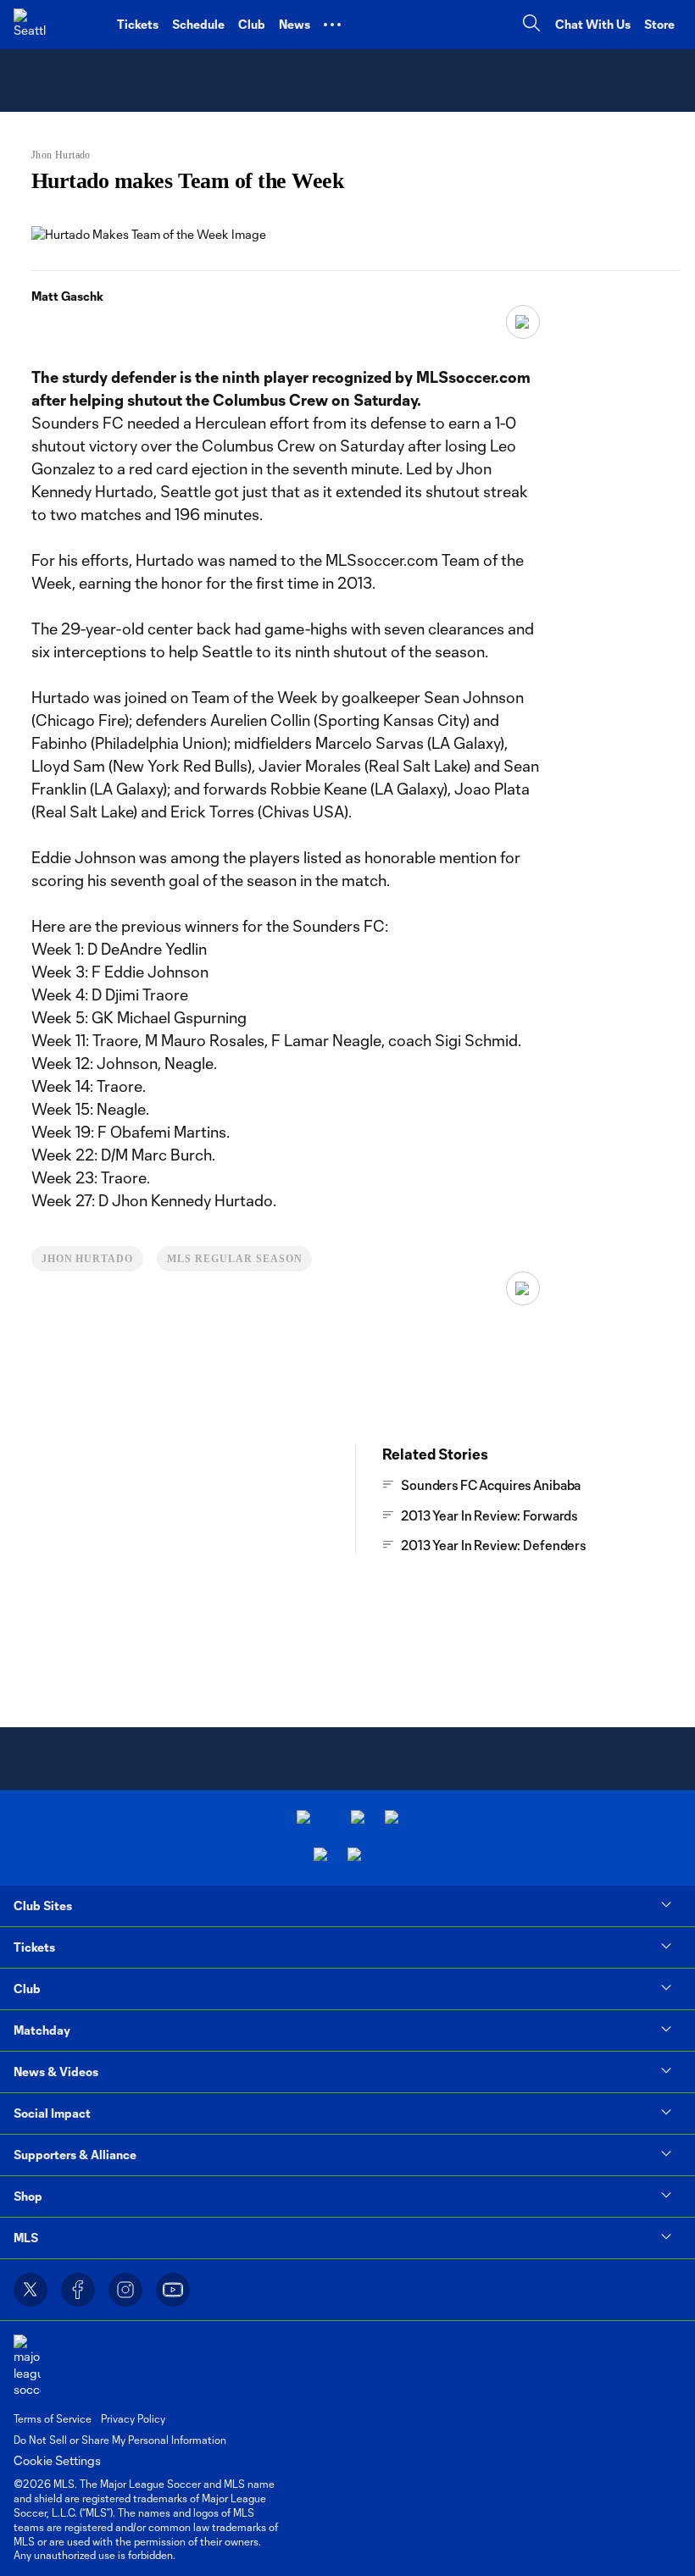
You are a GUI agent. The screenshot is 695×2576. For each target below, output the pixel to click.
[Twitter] (31, 2290)
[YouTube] (173, 2290)
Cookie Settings (57, 2460)
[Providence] (303, 1819)
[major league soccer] (27, 2366)
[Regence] (354, 1856)
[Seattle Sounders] (30, 25)
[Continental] (320, 1856)
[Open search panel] (531, 25)
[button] (332, 25)
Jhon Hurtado (88, 1259)
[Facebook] (78, 2290)
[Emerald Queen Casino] (392, 1819)
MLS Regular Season (234, 1259)
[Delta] (358, 1819)
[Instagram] (125, 2290)
